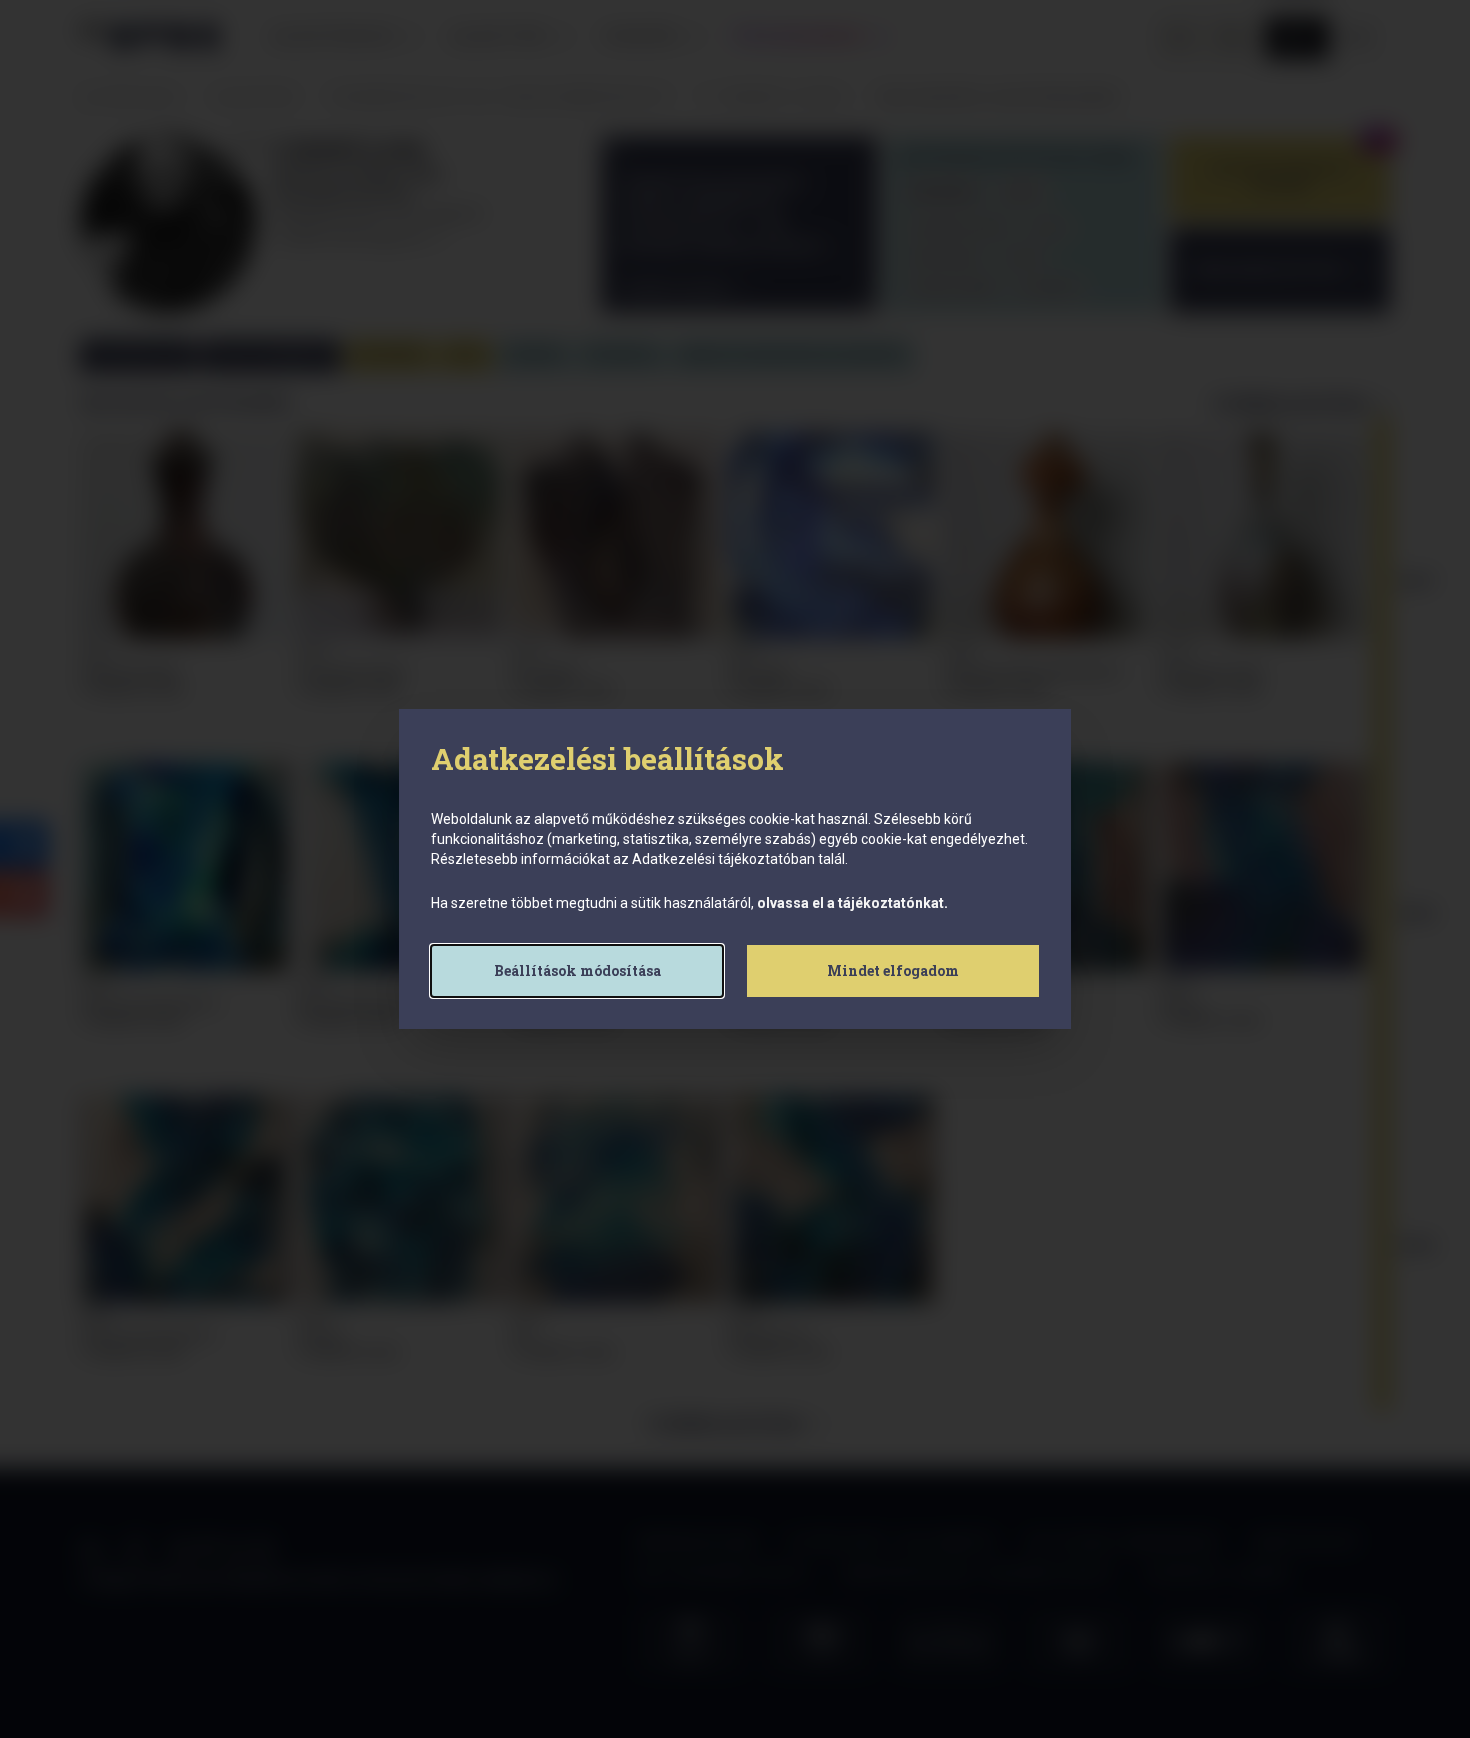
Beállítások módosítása (577, 970)
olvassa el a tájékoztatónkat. (852, 903)
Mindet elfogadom (893, 970)
